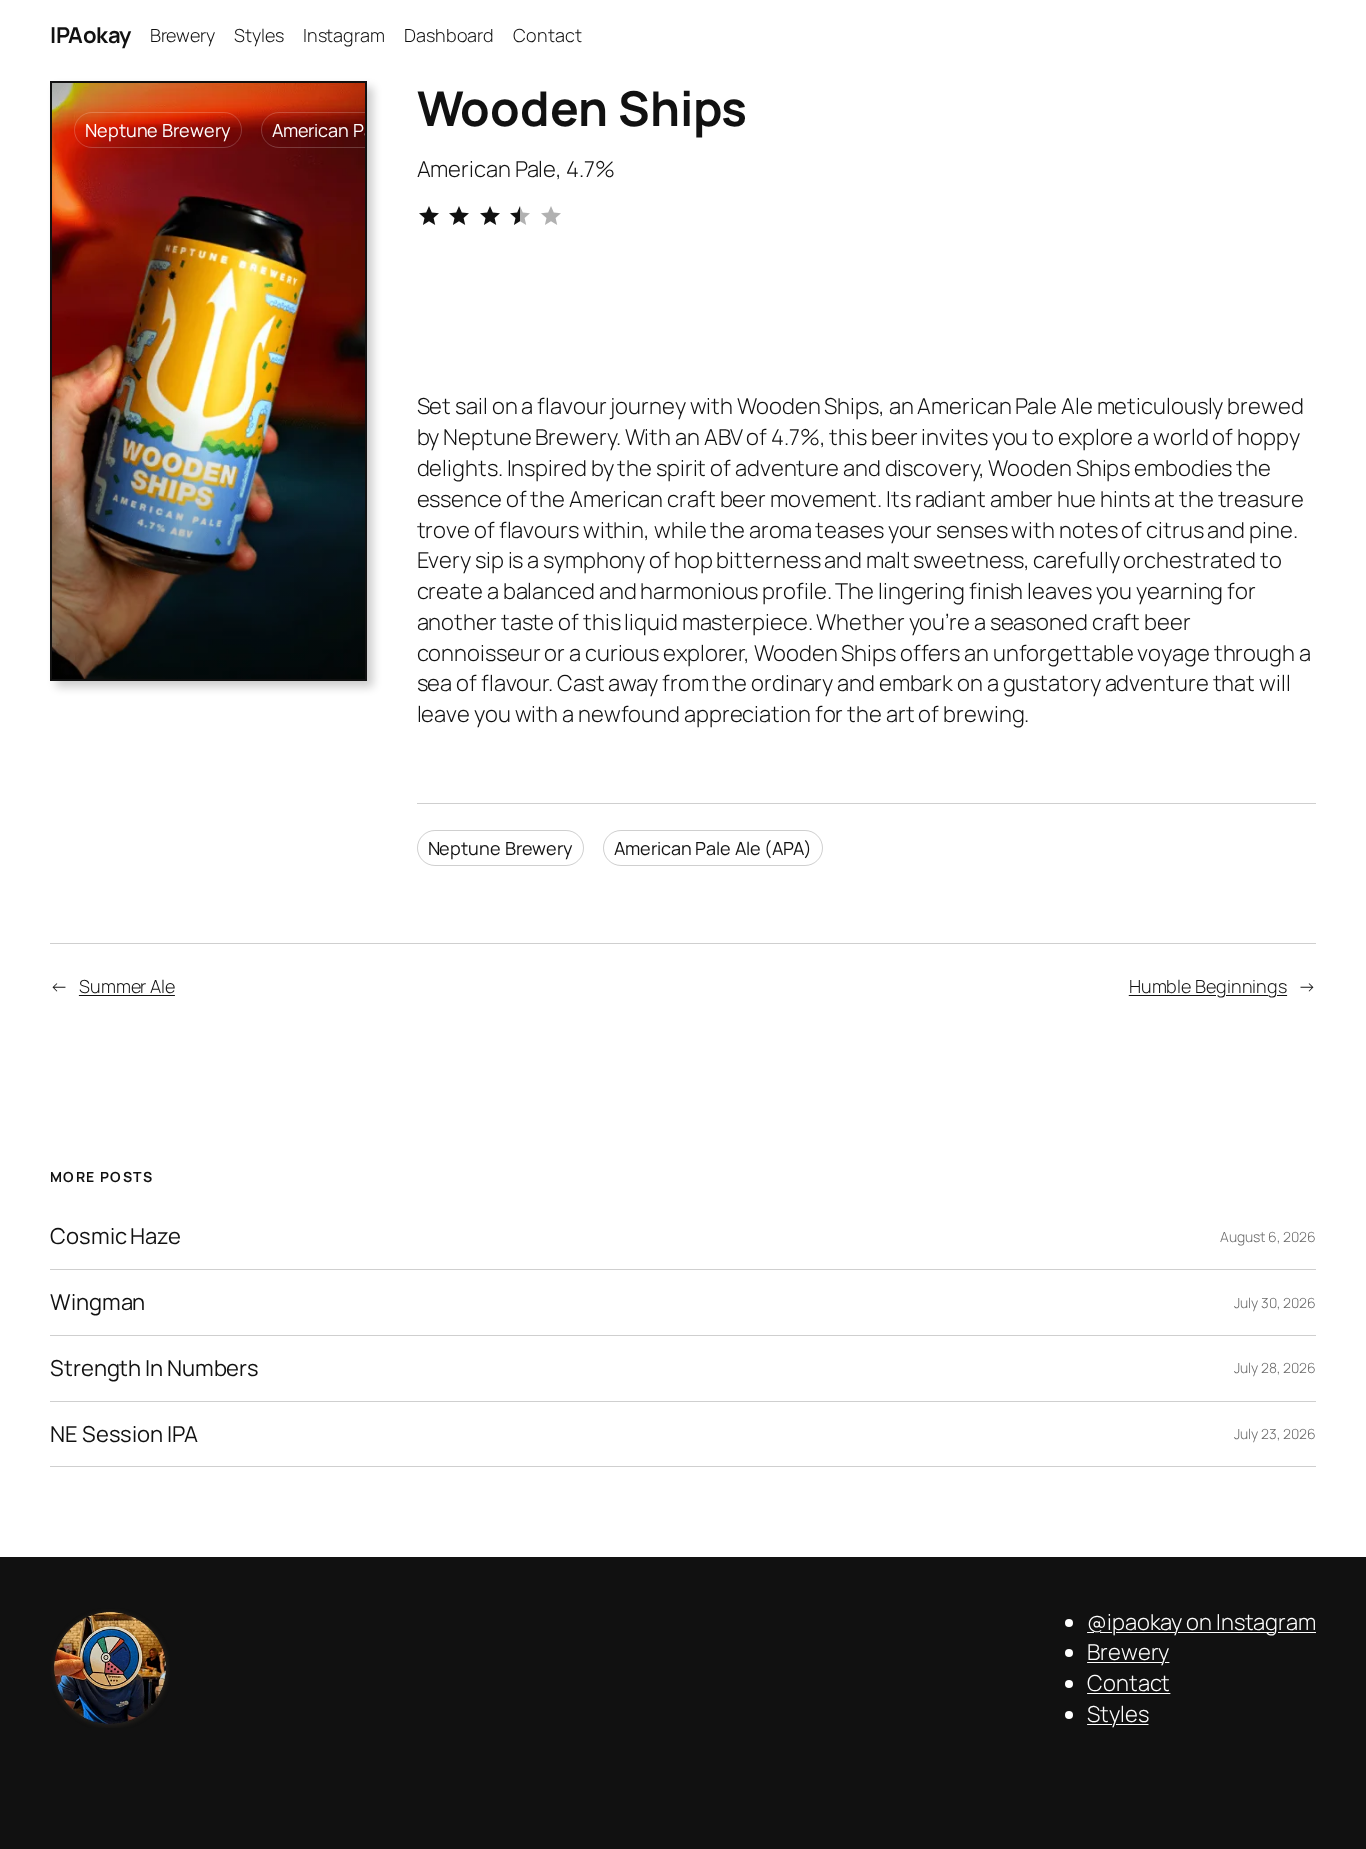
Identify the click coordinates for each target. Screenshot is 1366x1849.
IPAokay (90, 35)
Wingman (97, 1302)
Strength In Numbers (154, 1368)
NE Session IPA (124, 1434)
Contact (1128, 1683)
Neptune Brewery (158, 130)
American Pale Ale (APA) (713, 848)
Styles (1117, 1714)
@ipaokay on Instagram (1201, 1622)
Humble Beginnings (1208, 986)
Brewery (1128, 1652)
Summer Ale (127, 986)
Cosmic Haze (115, 1236)
